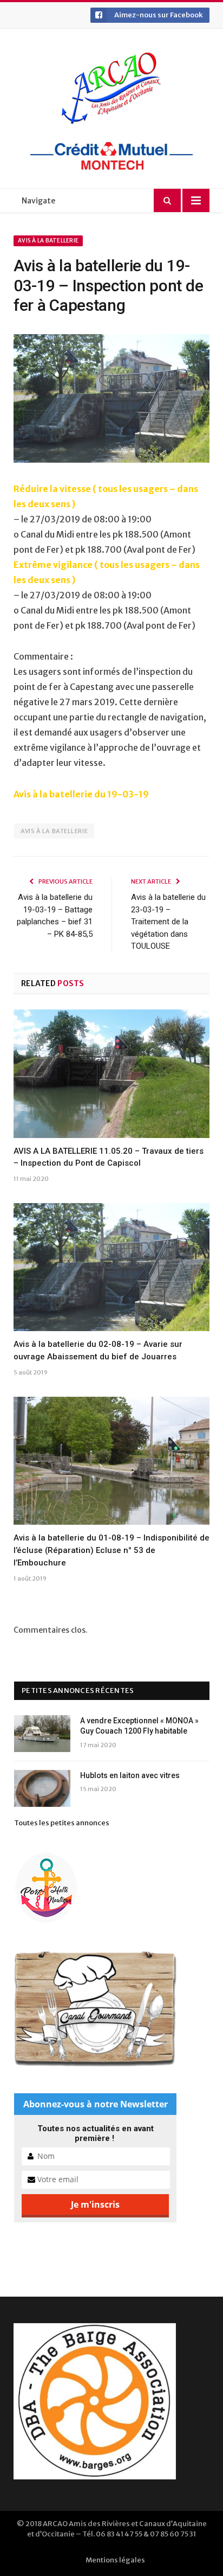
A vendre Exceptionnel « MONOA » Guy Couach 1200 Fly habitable (139, 1726)
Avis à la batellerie (48, 241)
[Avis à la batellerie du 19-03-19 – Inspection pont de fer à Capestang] (111, 400)
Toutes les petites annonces (62, 1823)
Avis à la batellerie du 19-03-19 (81, 794)
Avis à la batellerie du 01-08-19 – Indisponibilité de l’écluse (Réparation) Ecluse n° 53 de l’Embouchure (111, 1550)
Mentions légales (115, 2560)
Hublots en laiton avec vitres (130, 1775)
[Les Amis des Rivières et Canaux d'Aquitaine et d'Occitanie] (111, 88)
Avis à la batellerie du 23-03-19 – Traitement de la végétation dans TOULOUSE (168, 922)
